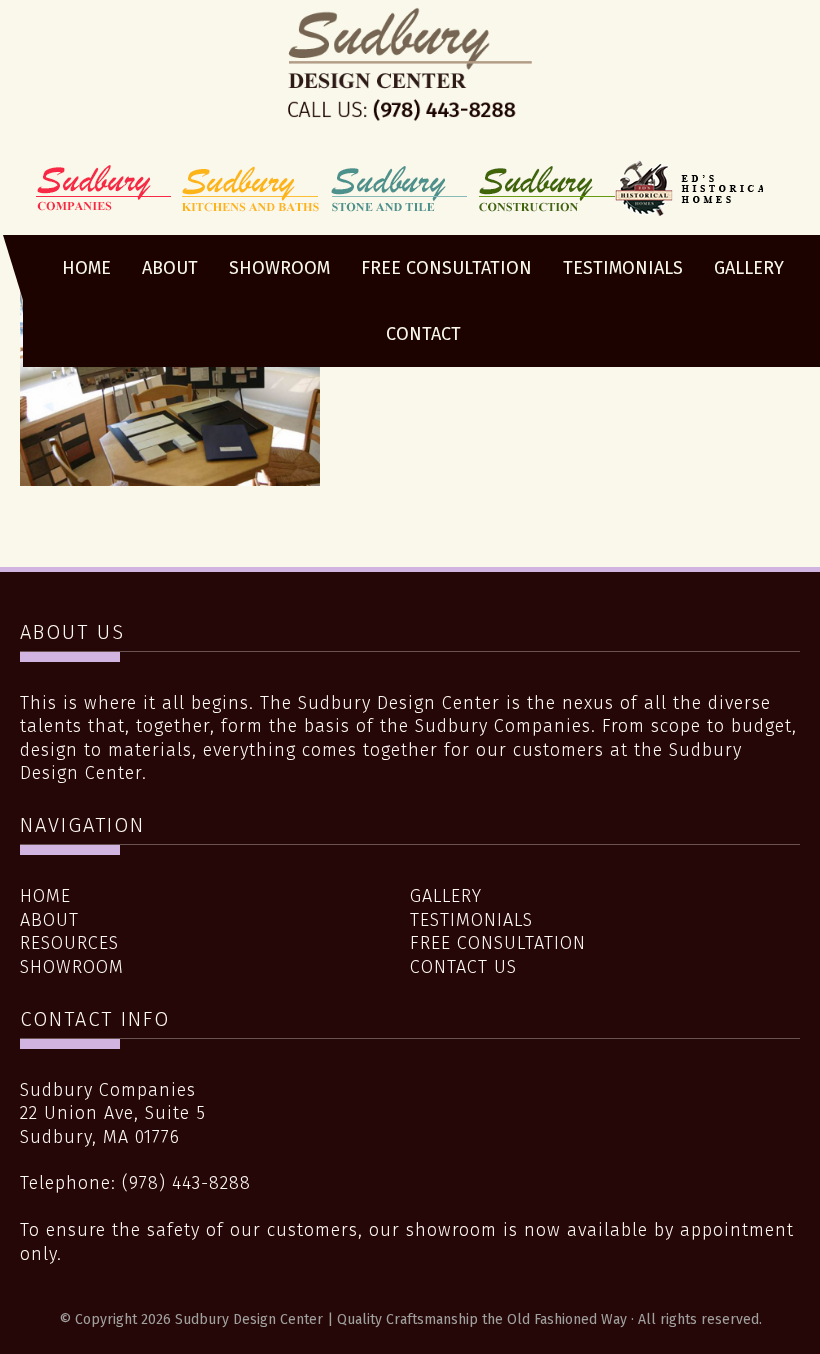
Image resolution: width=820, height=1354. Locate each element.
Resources (69, 943)
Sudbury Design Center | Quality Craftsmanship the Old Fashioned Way (410, 83)
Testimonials (471, 920)
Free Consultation (498, 943)
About (49, 920)
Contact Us (463, 967)
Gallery (446, 896)
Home (45, 896)
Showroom (72, 967)
